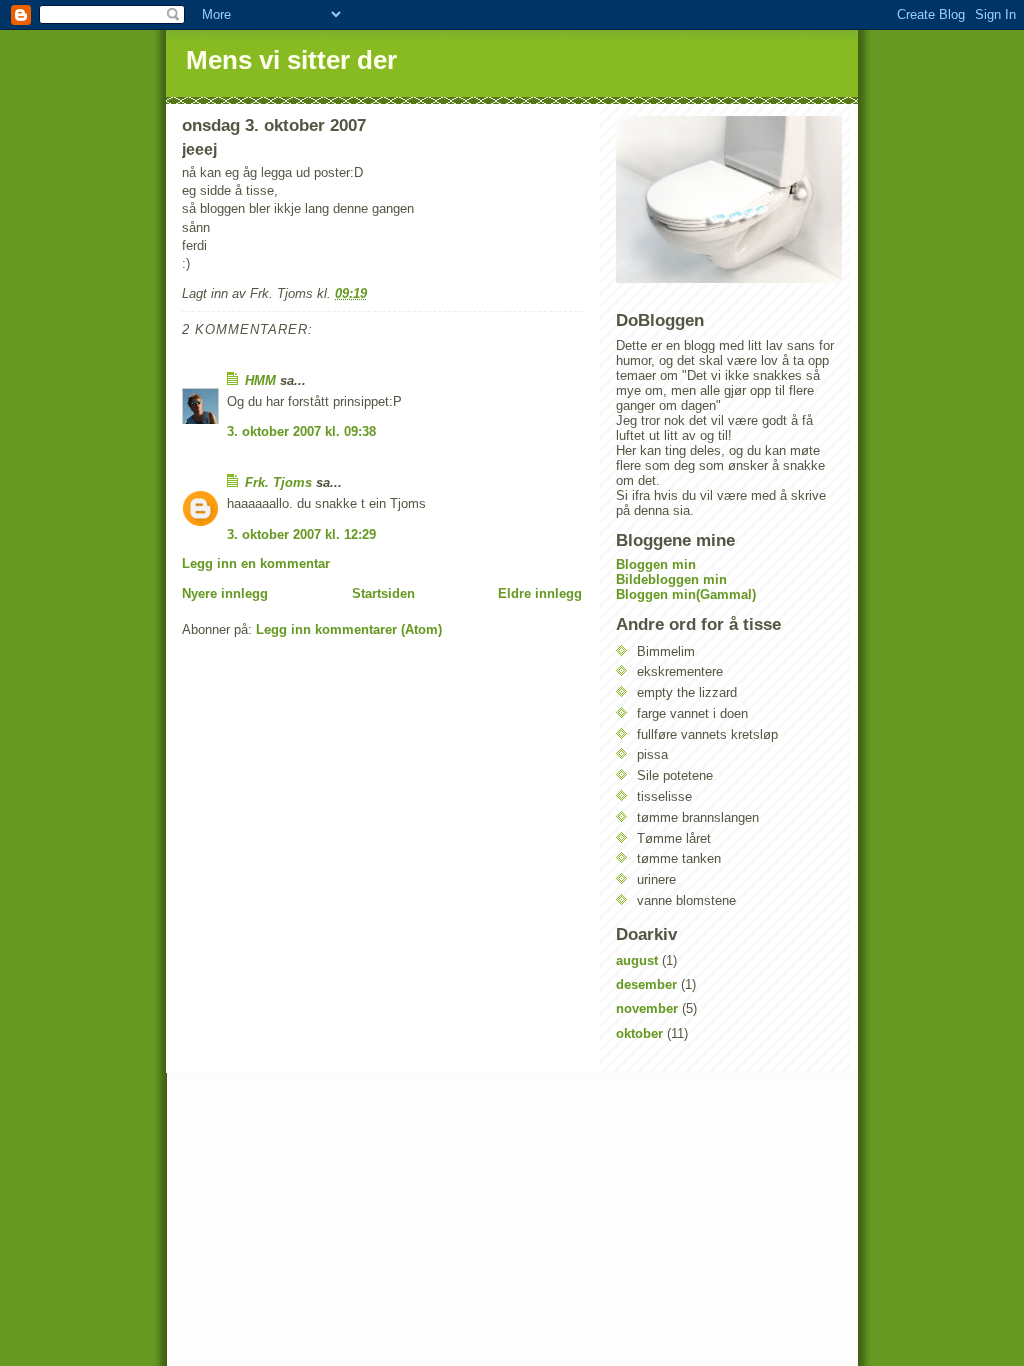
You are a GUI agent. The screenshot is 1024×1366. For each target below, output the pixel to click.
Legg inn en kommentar (256, 563)
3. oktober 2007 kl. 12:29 (301, 534)
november (647, 1008)
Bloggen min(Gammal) (686, 594)
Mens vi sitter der (291, 60)
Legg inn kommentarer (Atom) (349, 629)
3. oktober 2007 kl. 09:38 (301, 431)
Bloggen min (656, 564)
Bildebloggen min (671, 579)
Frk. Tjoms (278, 482)
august (637, 960)
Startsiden (383, 593)
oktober (639, 1033)
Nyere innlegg (225, 593)
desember (646, 984)
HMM (260, 380)
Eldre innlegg (540, 593)
